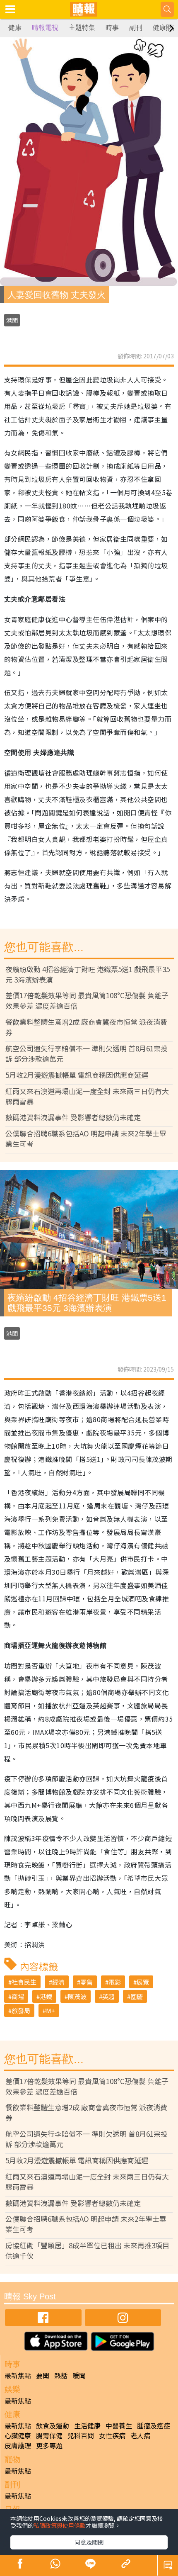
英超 (108, 1996)
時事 (112, 28)
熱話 (61, 2375)
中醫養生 (119, 2425)
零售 (87, 1982)
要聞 (43, 2375)
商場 (18, 1996)
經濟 (58, 1982)
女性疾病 (112, 2435)
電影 (115, 1982)
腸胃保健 (49, 2435)
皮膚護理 (18, 2445)
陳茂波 (77, 1996)
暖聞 (79, 2375)
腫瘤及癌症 (154, 2425)
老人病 (140, 2435)
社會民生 (24, 1982)
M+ (51, 2010)
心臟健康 (18, 2435)
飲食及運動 (53, 2425)
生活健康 (87, 2425)
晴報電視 (45, 28)
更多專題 (49, 2445)
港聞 (12, 320)
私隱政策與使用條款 (60, 2525)
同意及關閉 (89, 2542)
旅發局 (21, 2010)
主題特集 (82, 28)
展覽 (143, 1982)
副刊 (136, 28)
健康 (15, 28)
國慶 (137, 1996)
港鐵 (46, 1996)
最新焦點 (18, 2375)
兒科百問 (81, 2435)
